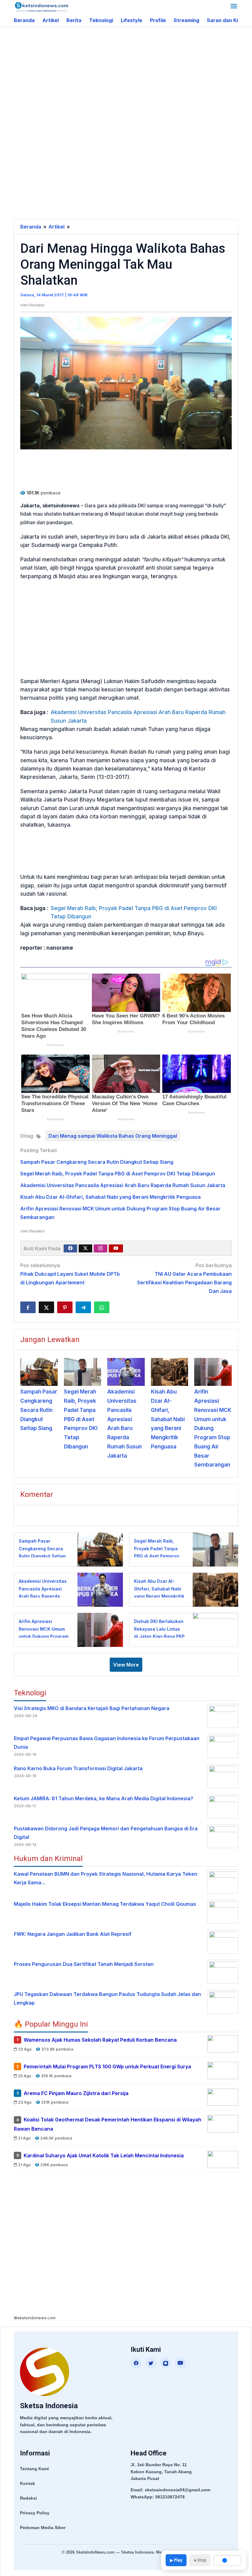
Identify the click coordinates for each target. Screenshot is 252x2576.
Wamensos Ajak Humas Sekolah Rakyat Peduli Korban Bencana (100, 2040)
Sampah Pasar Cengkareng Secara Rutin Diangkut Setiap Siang (97, 1162)
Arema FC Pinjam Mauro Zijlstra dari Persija (76, 2093)
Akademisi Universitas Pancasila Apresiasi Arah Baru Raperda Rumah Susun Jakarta (138, 716)
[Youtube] (116, 1248)
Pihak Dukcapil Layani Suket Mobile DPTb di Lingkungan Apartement (70, 1274)
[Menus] (234, 7)
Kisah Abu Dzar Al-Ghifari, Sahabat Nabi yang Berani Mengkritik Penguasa (110, 1197)
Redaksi (28, 2498)
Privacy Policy (35, 2513)
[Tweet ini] (46, 1307)
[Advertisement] (133, 76)
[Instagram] (100, 1248)
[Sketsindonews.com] (41, 6)
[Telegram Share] (83, 1307)
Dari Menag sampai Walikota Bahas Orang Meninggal (113, 1136)
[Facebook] (70, 1248)
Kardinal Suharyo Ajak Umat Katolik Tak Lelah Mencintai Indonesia (104, 2155)
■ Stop (200, 2560)
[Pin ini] (65, 1307)
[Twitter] (85, 1248)
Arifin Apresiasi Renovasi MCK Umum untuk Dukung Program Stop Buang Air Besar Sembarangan (213, 1428)
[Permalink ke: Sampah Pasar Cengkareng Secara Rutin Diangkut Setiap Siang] (39, 1372)
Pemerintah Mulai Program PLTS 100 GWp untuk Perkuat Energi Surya (107, 2067)
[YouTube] (180, 2363)
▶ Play (176, 2560)
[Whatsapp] (102, 1307)
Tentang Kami (34, 2469)
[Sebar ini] (28, 1307)
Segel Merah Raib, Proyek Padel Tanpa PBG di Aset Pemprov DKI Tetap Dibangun (134, 912)
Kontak (28, 2483)
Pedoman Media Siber (43, 2528)
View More (126, 1665)
